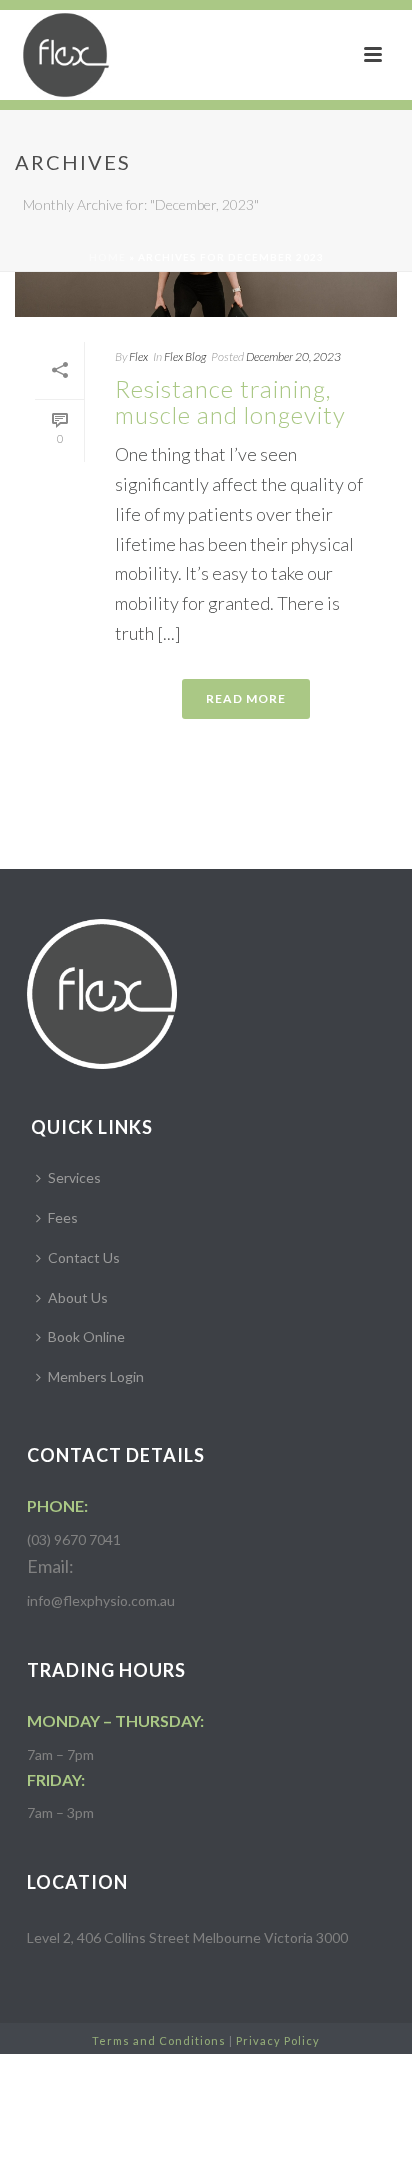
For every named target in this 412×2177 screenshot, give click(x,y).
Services (74, 1177)
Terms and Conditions (159, 2040)
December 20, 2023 (293, 356)
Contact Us (84, 1257)
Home (107, 257)
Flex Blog (185, 356)
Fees (63, 1217)
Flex (138, 356)
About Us (78, 1297)
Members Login (96, 1376)
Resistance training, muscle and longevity (230, 402)
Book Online (86, 1336)
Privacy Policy (278, 2040)
